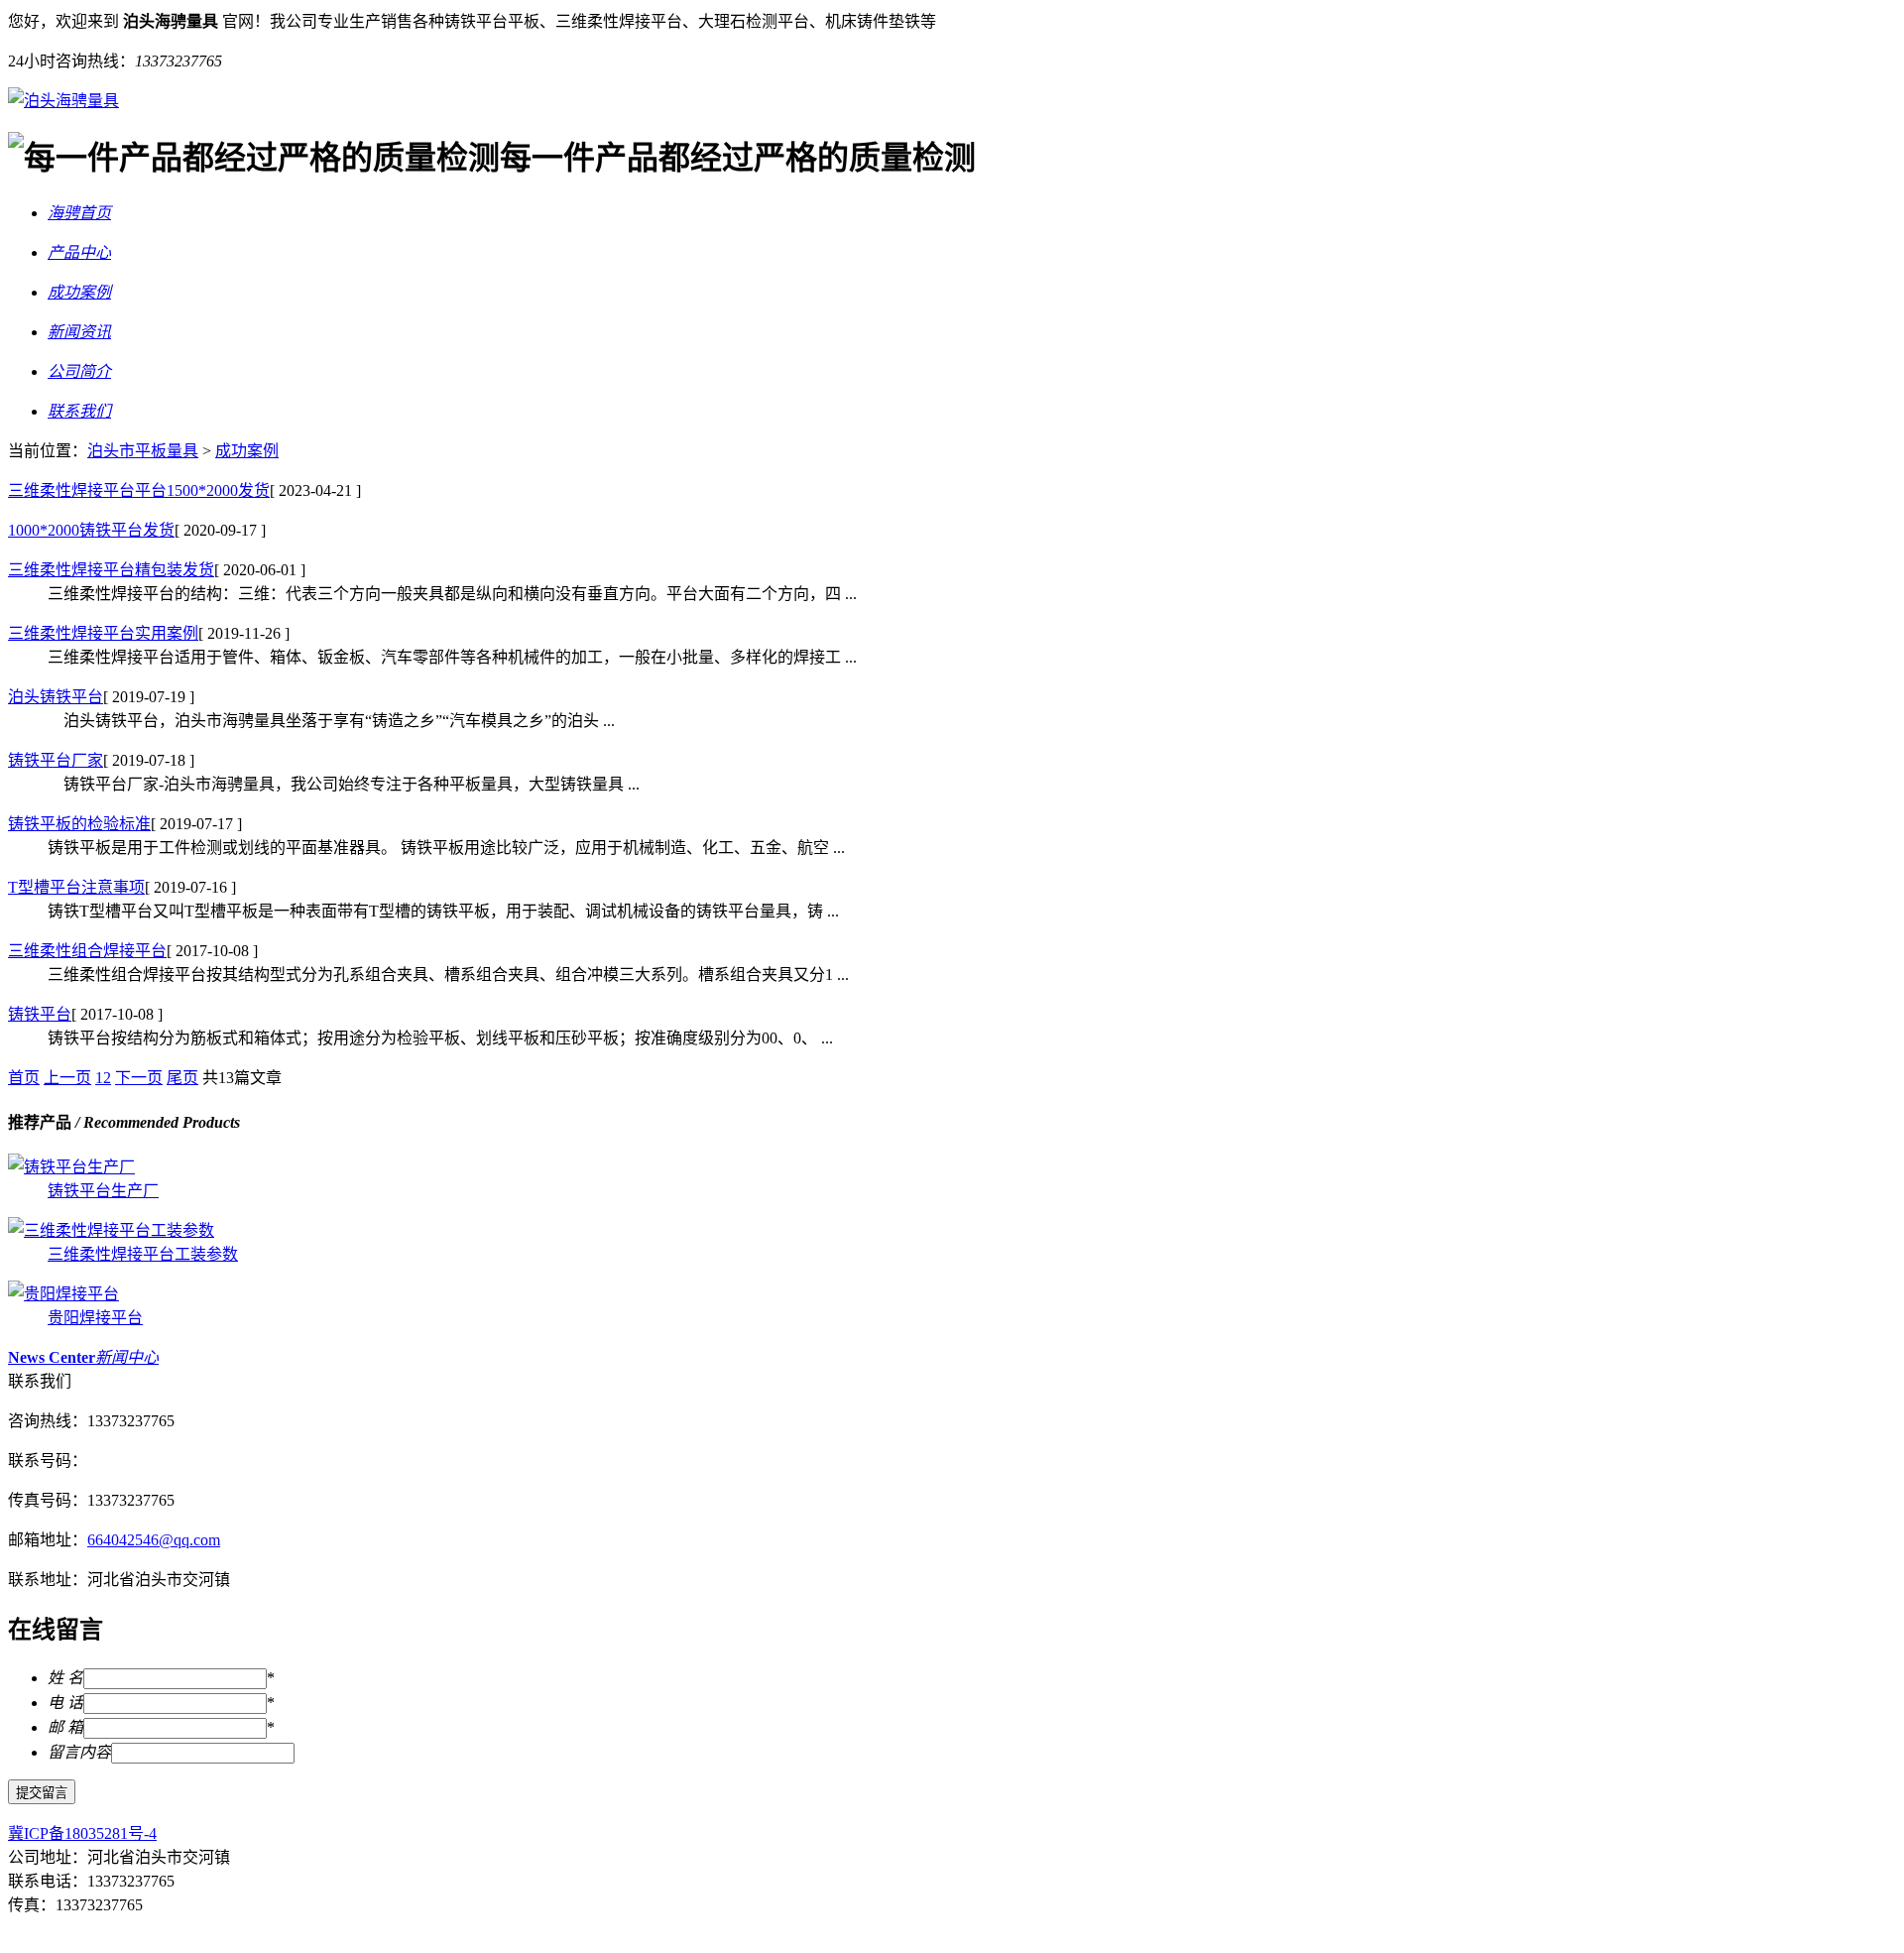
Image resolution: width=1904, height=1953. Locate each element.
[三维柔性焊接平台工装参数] (111, 1230)
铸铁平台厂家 (56, 760)
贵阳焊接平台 (95, 1318)
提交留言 (42, 1793)
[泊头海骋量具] (63, 101)
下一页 (139, 1078)
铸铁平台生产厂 (103, 1191)
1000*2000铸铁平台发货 (91, 530)
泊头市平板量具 (143, 451)
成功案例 (247, 451)
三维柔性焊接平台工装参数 (143, 1254)
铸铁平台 (40, 1014)
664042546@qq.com (154, 1540)
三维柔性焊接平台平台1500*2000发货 (139, 490)
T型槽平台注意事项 (76, 887)
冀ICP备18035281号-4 (82, 1833)
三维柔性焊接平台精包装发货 (111, 570)
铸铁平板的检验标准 (79, 824)
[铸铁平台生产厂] (71, 1167)
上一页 (67, 1078)
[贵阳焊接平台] (63, 1294)
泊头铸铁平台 (56, 697)
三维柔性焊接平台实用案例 (103, 633)
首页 (24, 1078)
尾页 (182, 1078)
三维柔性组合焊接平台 (87, 951)
